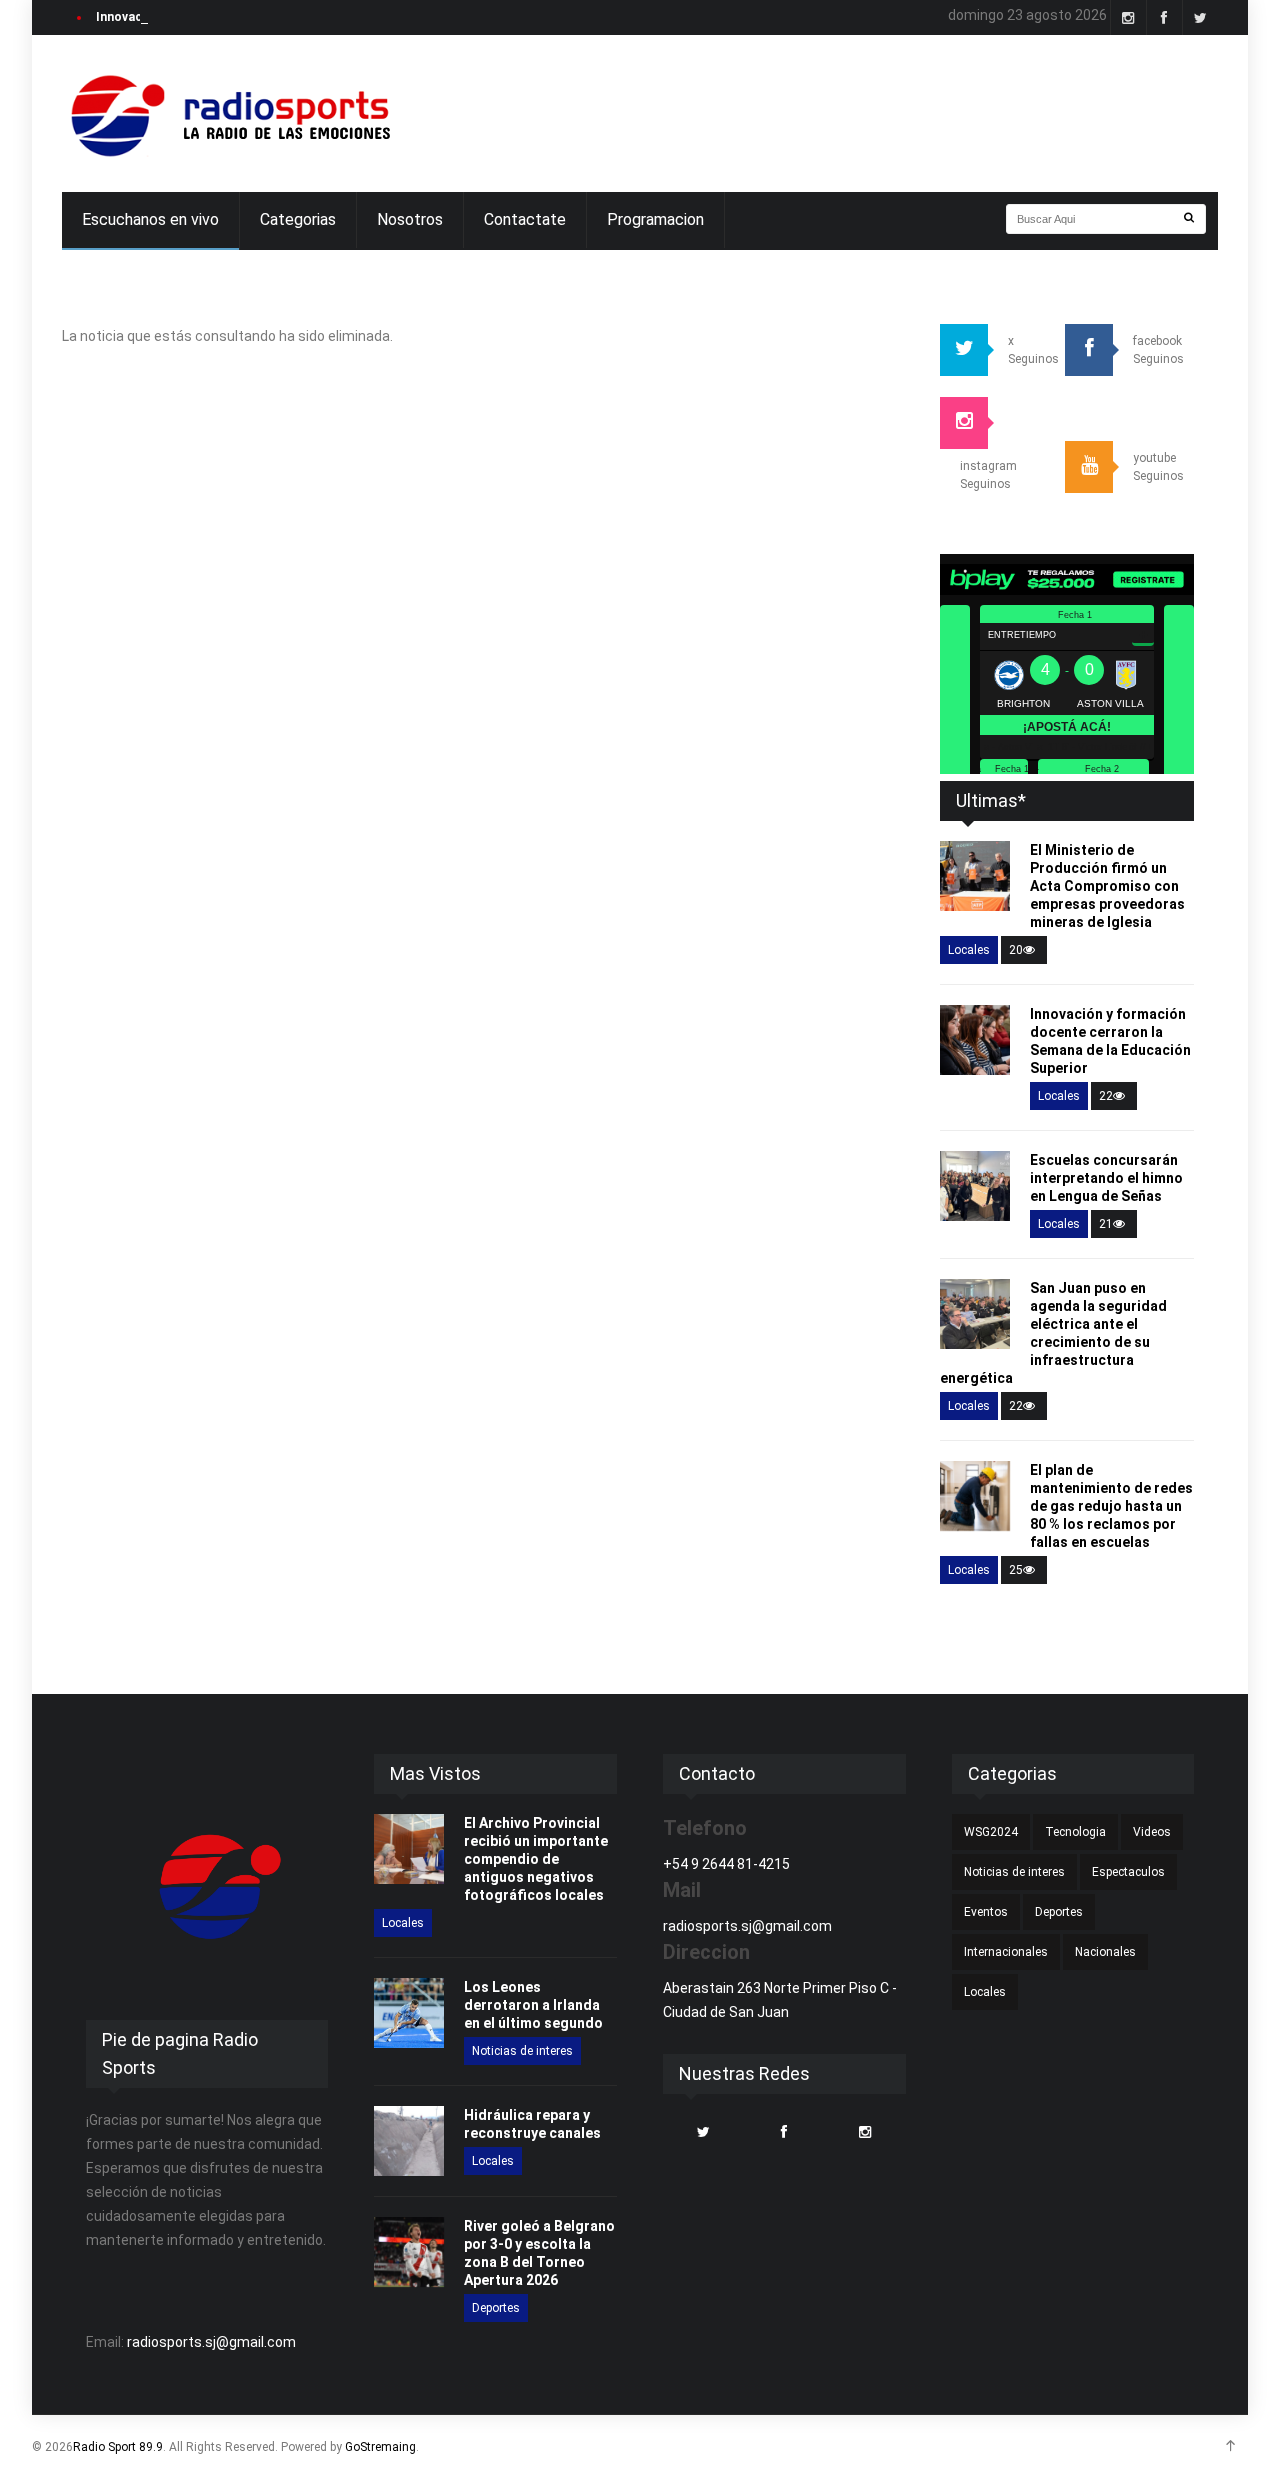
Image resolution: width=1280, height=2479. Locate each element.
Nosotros (410, 219)
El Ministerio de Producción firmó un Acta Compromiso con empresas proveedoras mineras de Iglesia (1107, 886)
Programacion (655, 219)
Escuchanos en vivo (150, 219)
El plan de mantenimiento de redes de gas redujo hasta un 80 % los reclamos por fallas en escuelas (1111, 1506)
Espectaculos (1128, 1872)
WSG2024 (991, 1832)
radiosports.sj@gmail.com (211, 2342)
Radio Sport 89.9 (118, 2447)
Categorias (298, 219)
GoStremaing (380, 2447)
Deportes (496, 2308)
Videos (1152, 1832)
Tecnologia (1075, 1832)
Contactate (525, 219)
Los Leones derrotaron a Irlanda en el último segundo (533, 2005)
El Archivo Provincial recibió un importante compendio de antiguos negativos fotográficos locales (536, 1859)
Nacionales (1105, 1952)
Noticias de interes (522, 2051)
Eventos (986, 1912)
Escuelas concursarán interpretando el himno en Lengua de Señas (1106, 1178)
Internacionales (1006, 1952)
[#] (228, 113)
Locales (969, 950)
